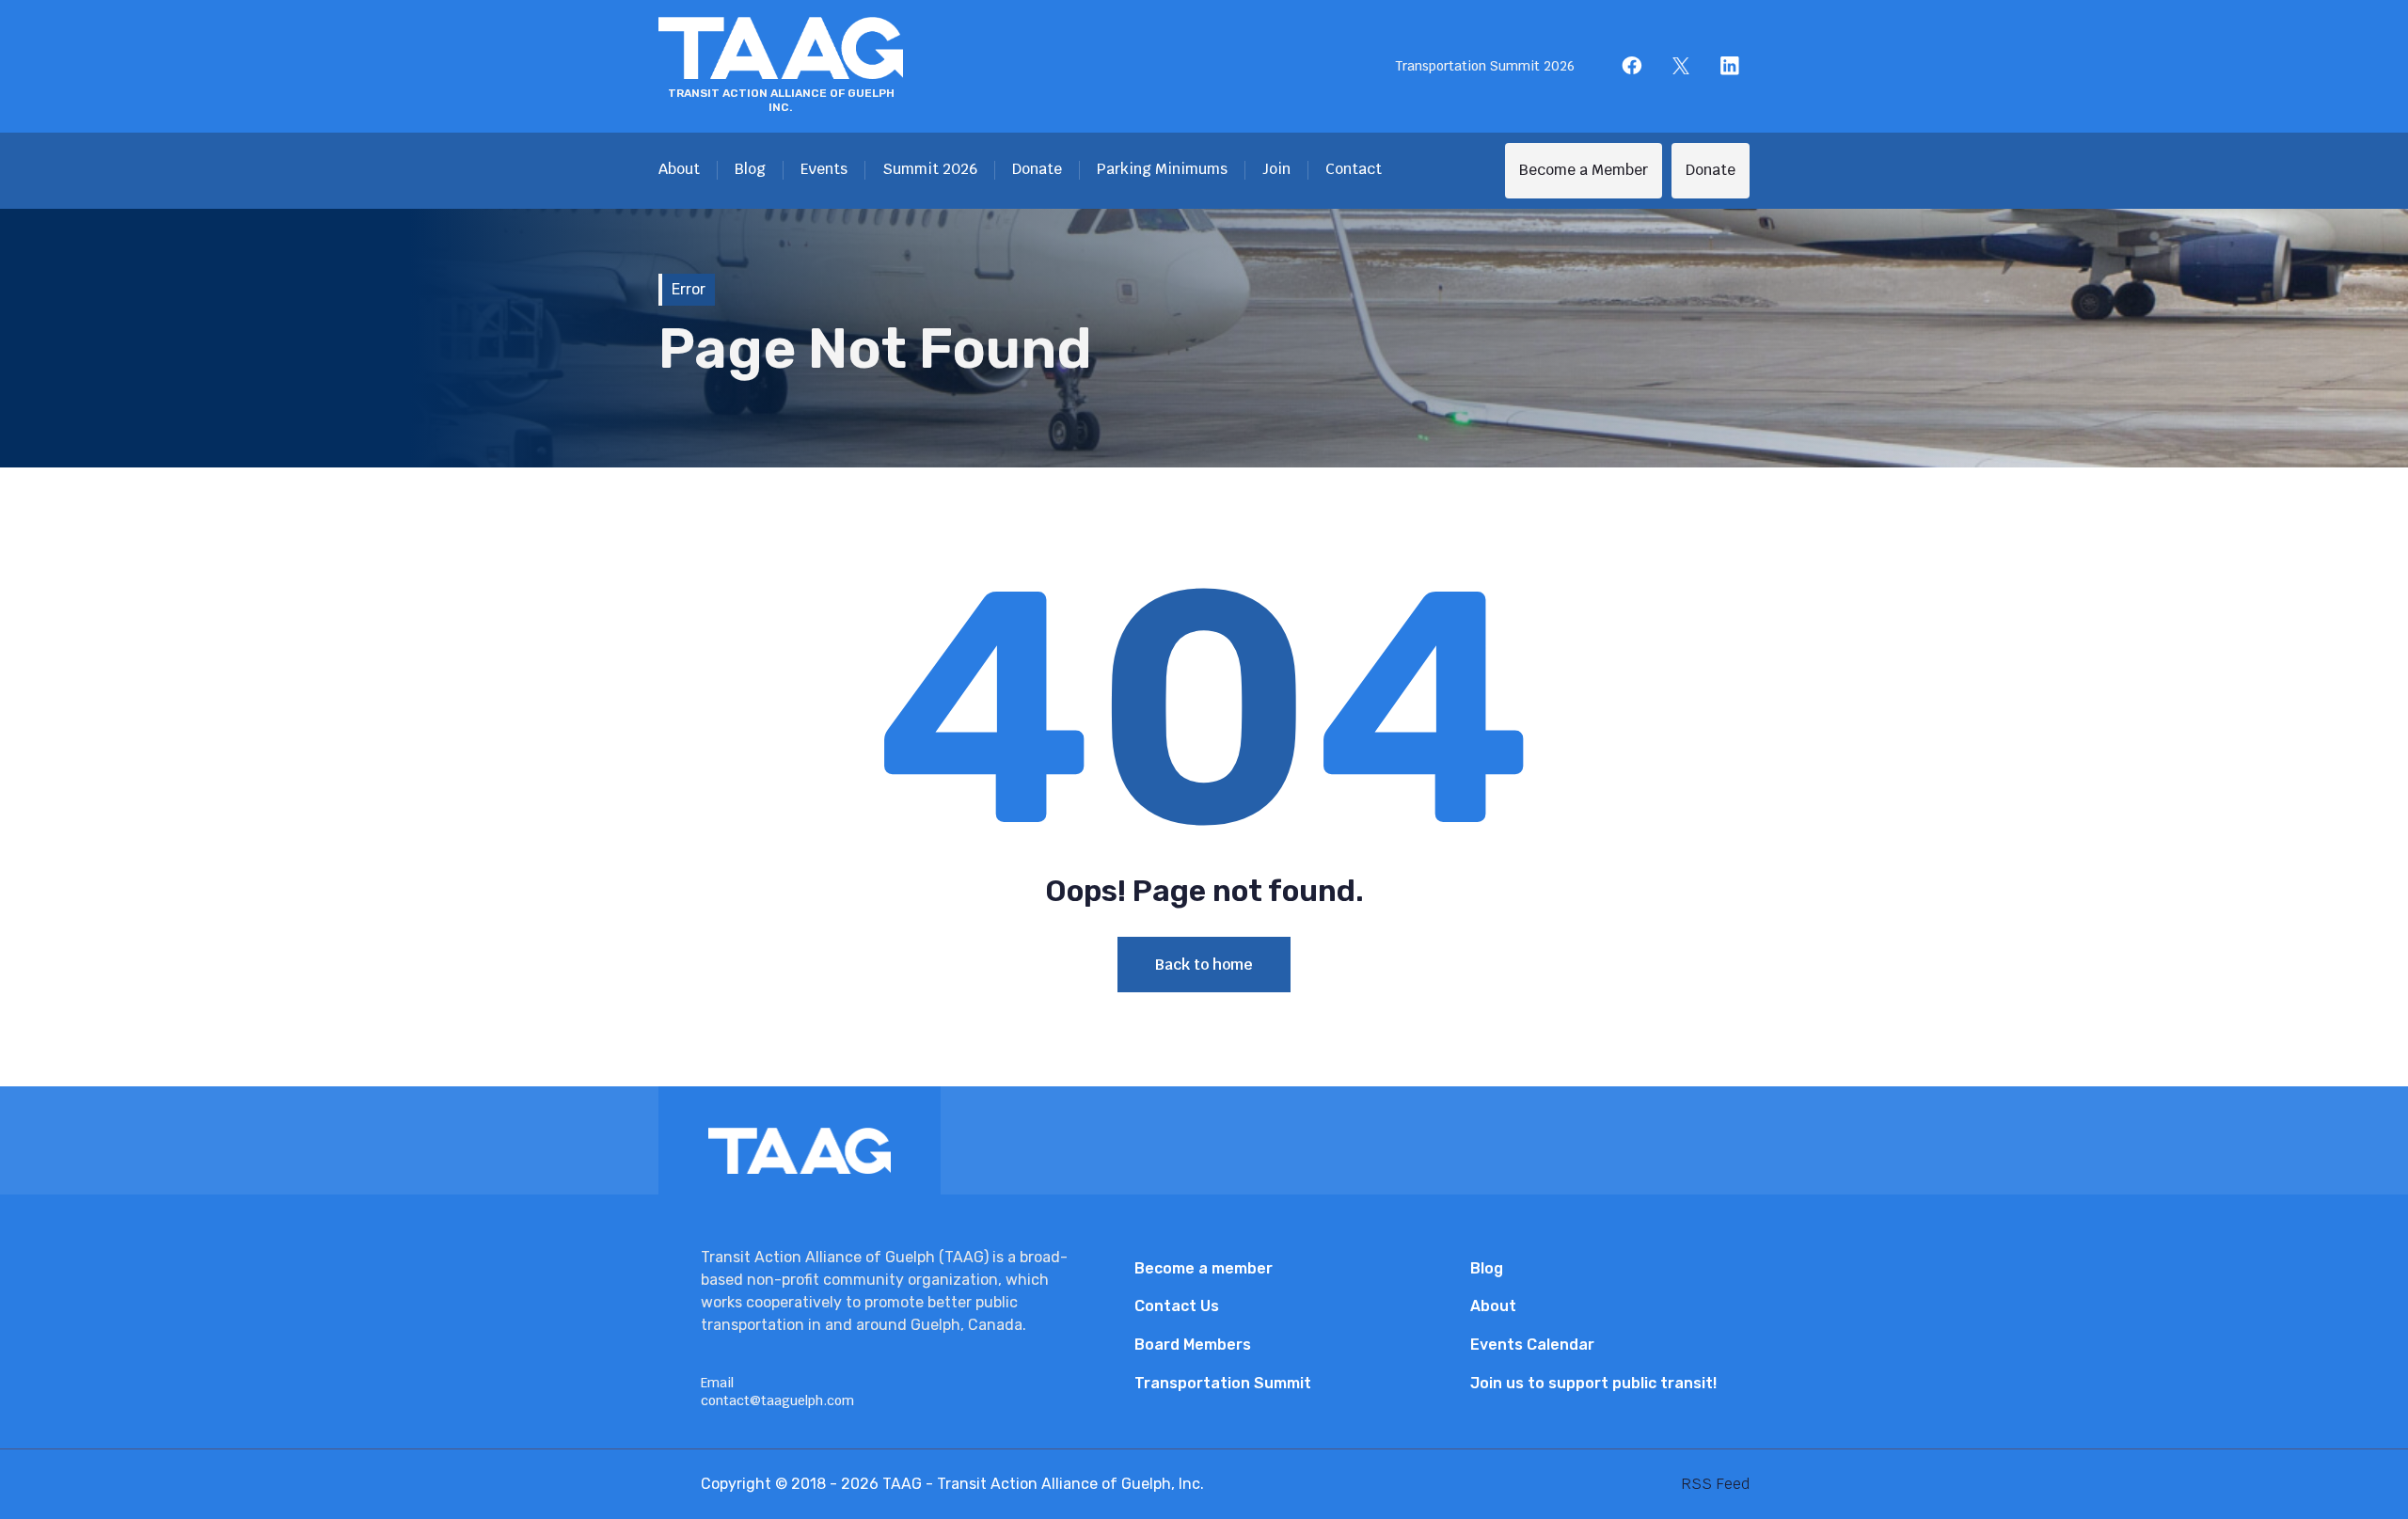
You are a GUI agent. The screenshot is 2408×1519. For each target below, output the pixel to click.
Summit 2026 (930, 169)
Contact (1354, 169)
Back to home (1204, 965)
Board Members (1193, 1345)
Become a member (1204, 1268)
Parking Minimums (1162, 169)
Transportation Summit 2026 (1485, 66)
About (679, 169)
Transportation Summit (1223, 1383)
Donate (1037, 169)
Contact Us (1177, 1306)
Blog (750, 169)
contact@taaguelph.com (777, 1400)
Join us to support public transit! (1593, 1383)
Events (824, 169)
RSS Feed (1715, 1484)
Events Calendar (1532, 1345)
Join (1276, 169)
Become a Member (1584, 170)
